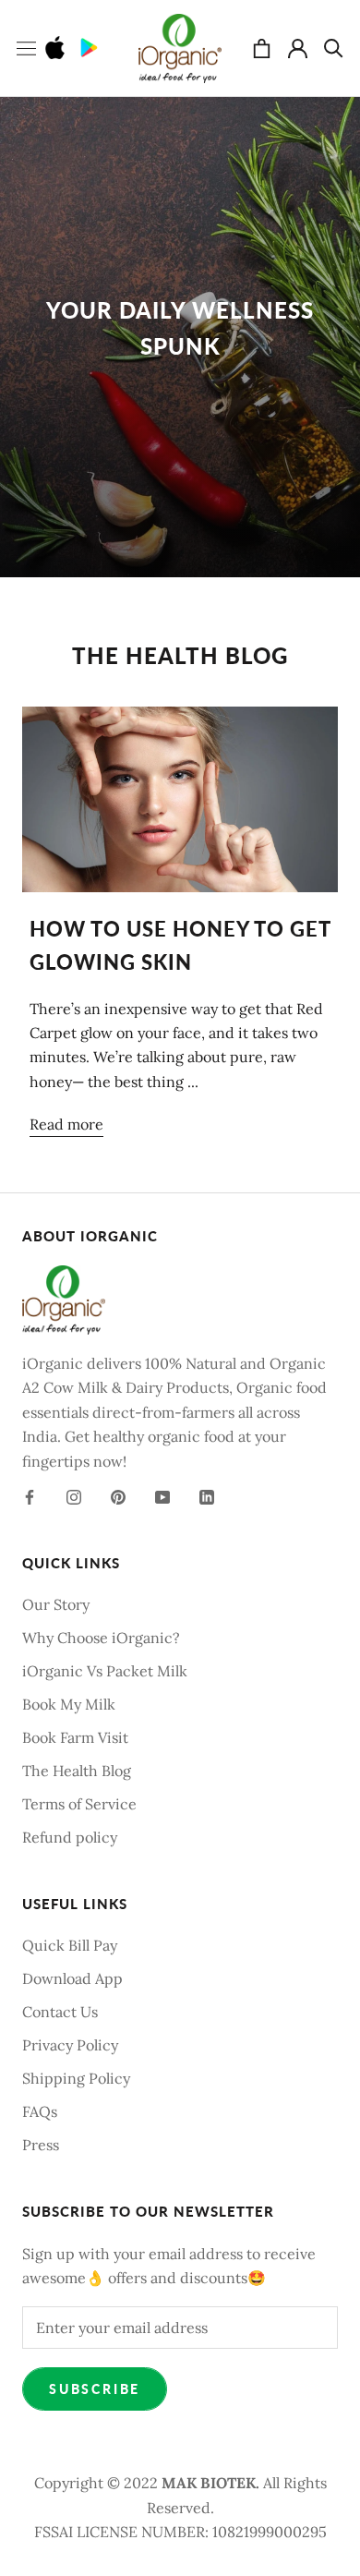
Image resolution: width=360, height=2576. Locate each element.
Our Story (56, 1604)
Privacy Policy (70, 2045)
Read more (66, 1124)
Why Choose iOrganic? (101, 1638)
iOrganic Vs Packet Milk (105, 1671)
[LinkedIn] (207, 1495)
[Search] (334, 48)
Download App (72, 1978)
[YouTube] (162, 1495)
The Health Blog (77, 1771)
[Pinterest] (118, 1495)
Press (41, 2145)
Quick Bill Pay (70, 1945)
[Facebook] (30, 1495)
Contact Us (60, 2012)
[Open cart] (262, 48)
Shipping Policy (76, 2078)
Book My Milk (69, 1704)
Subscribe (95, 2389)
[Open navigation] (26, 48)
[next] (316, 580)
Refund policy (70, 1837)
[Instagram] (74, 1495)
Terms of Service (79, 1804)
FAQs (40, 2111)
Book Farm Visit (75, 1737)
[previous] (256, 580)
